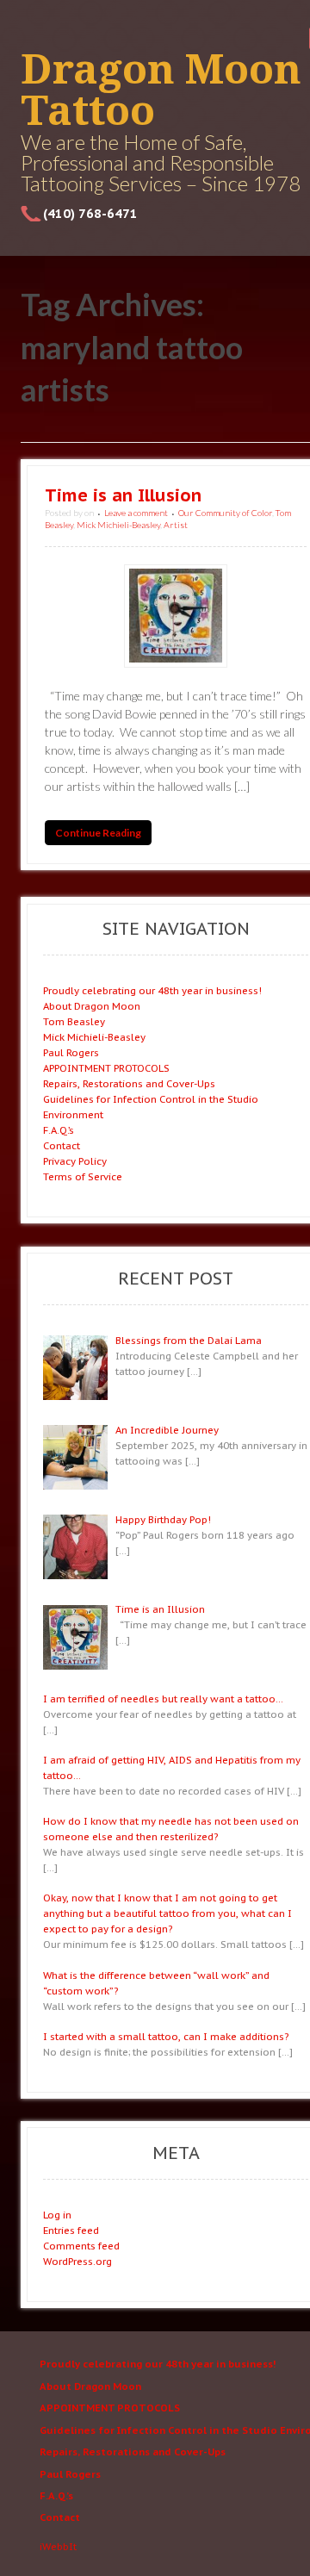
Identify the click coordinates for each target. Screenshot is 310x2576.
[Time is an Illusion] (176, 616)
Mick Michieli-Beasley (118, 525)
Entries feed (71, 2230)
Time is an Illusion (123, 495)
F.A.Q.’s (59, 1130)
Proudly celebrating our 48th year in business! (152, 990)
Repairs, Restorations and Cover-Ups (129, 1083)
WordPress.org (77, 2261)
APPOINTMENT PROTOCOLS (106, 1068)
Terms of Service (83, 1176)
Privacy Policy (75, 1161)
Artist (176, 525)
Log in (57, 2215)
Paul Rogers (71, 1052)
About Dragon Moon (92, 1006)
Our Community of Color (225, 513)
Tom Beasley (74, 1021)
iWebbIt (58, 2546)
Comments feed (81, 2246)
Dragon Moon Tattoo (161, 90)
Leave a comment (136, 513)
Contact (62, 1145)
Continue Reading (98, 833)
